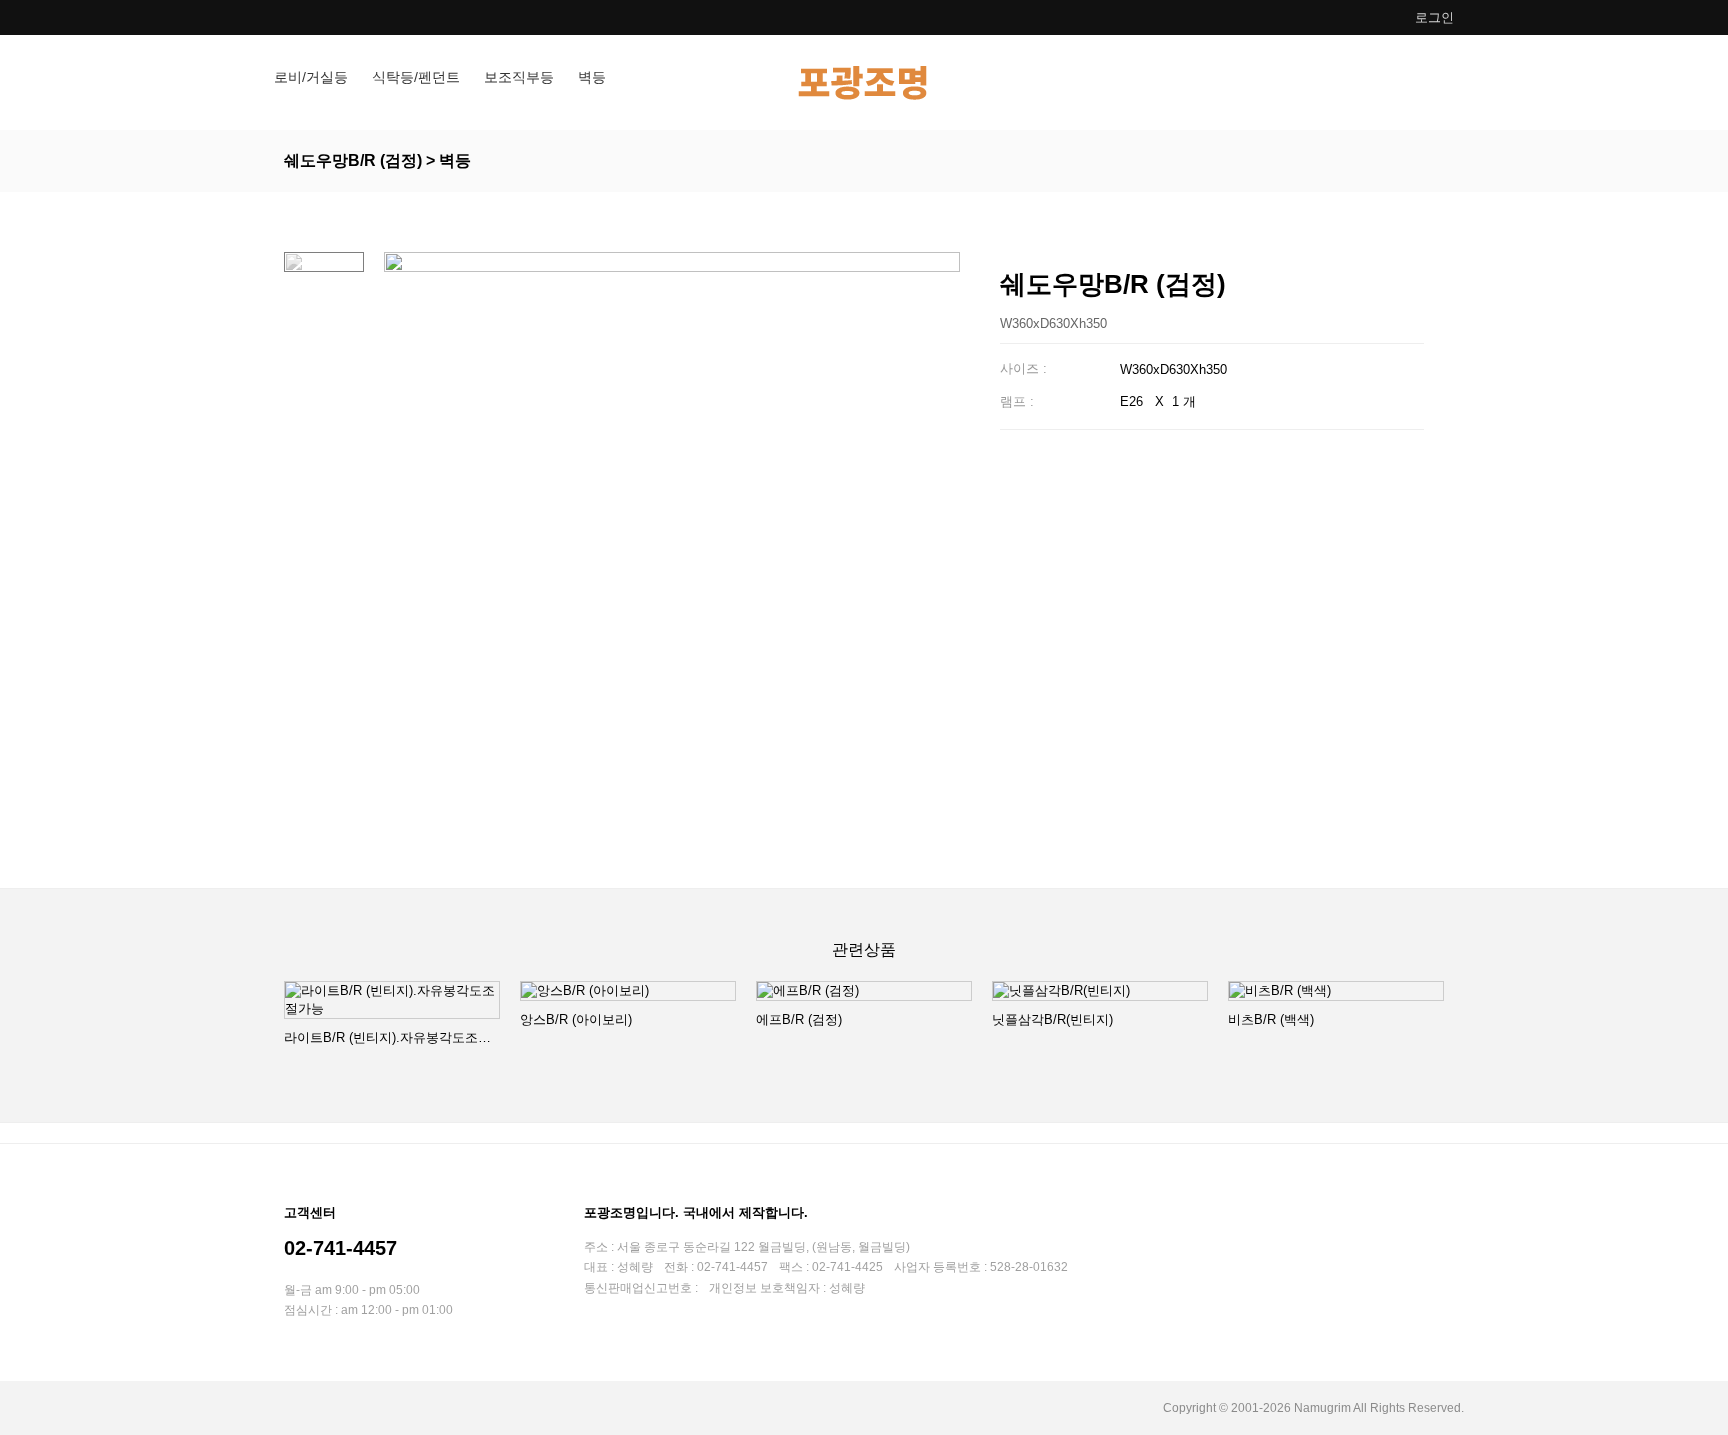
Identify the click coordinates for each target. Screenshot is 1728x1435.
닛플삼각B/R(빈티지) (1052, 1019)
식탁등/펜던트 (416, 77)
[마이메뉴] (1392, 82)
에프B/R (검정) (799, 1019)
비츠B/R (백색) (1271, 1019)
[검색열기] (1441, 82)
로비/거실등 (311, 77)
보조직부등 (519, 77)
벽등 (592, 77)
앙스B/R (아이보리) (576, 1019)
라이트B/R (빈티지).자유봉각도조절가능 (392, 1037)
